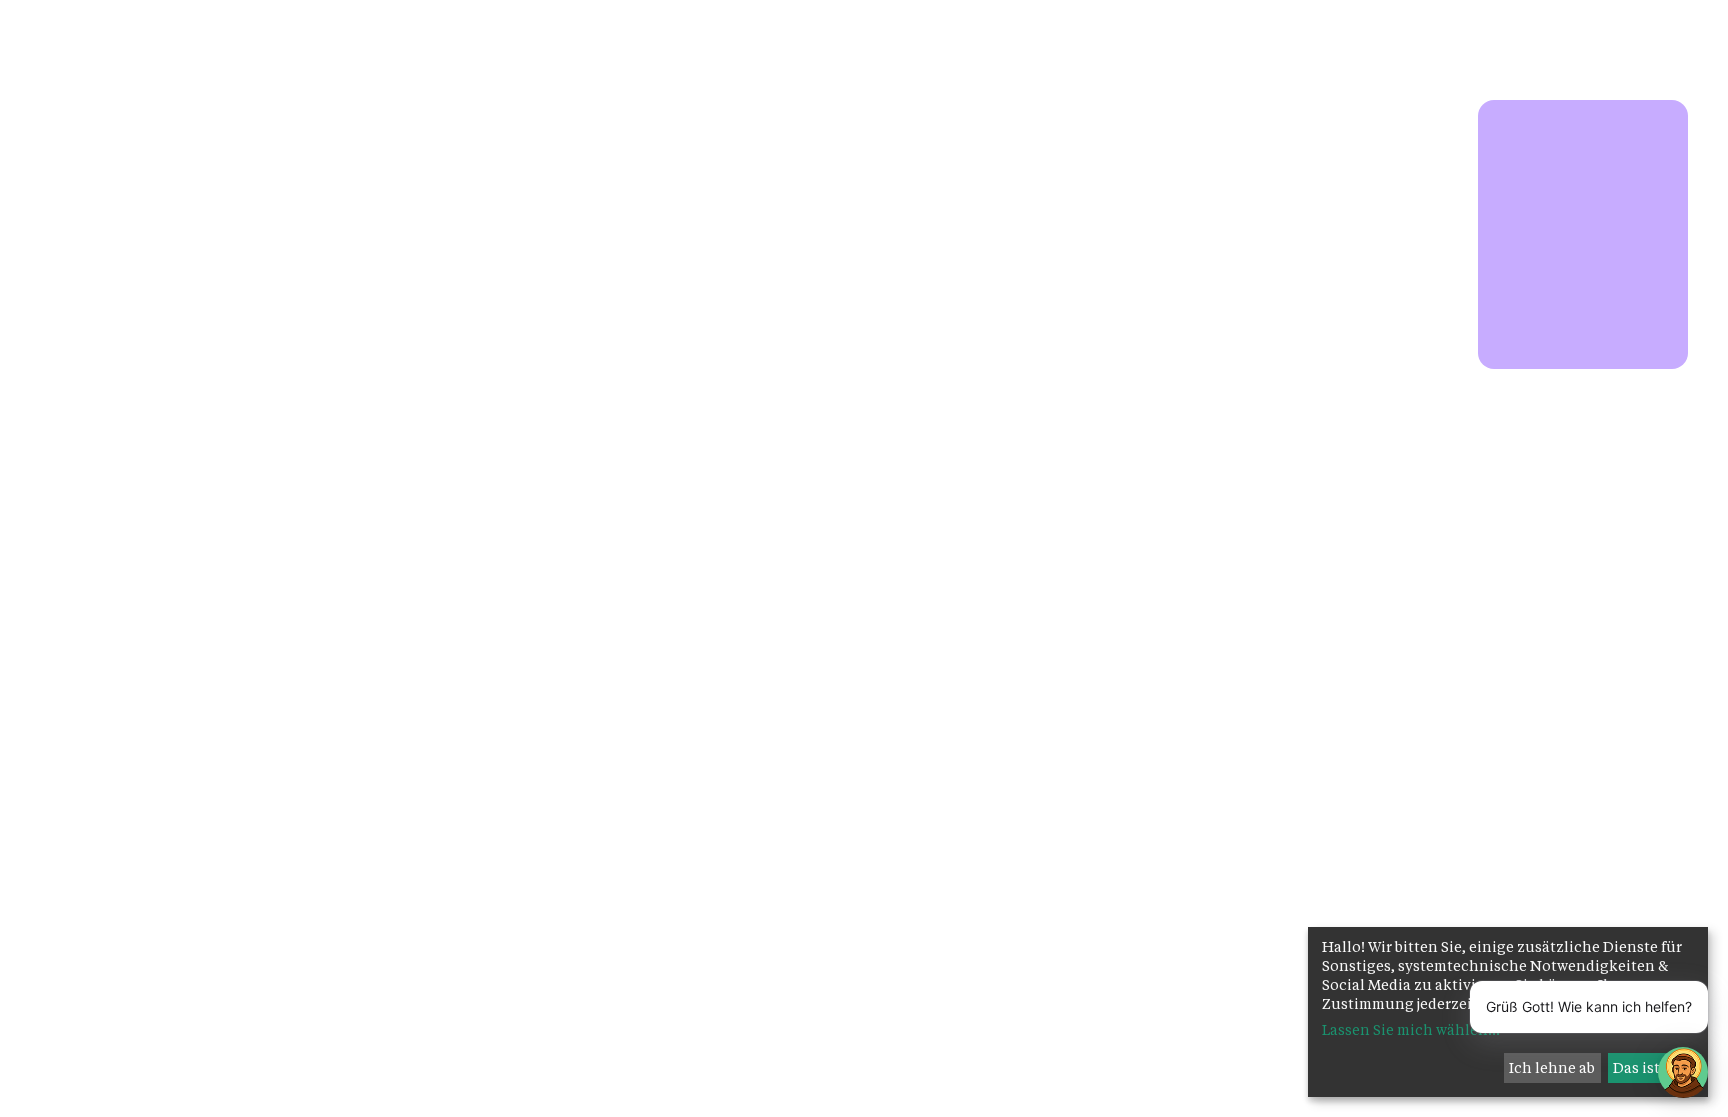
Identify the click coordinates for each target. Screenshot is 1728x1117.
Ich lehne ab (1552, 1067)
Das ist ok (1647, 1067)
